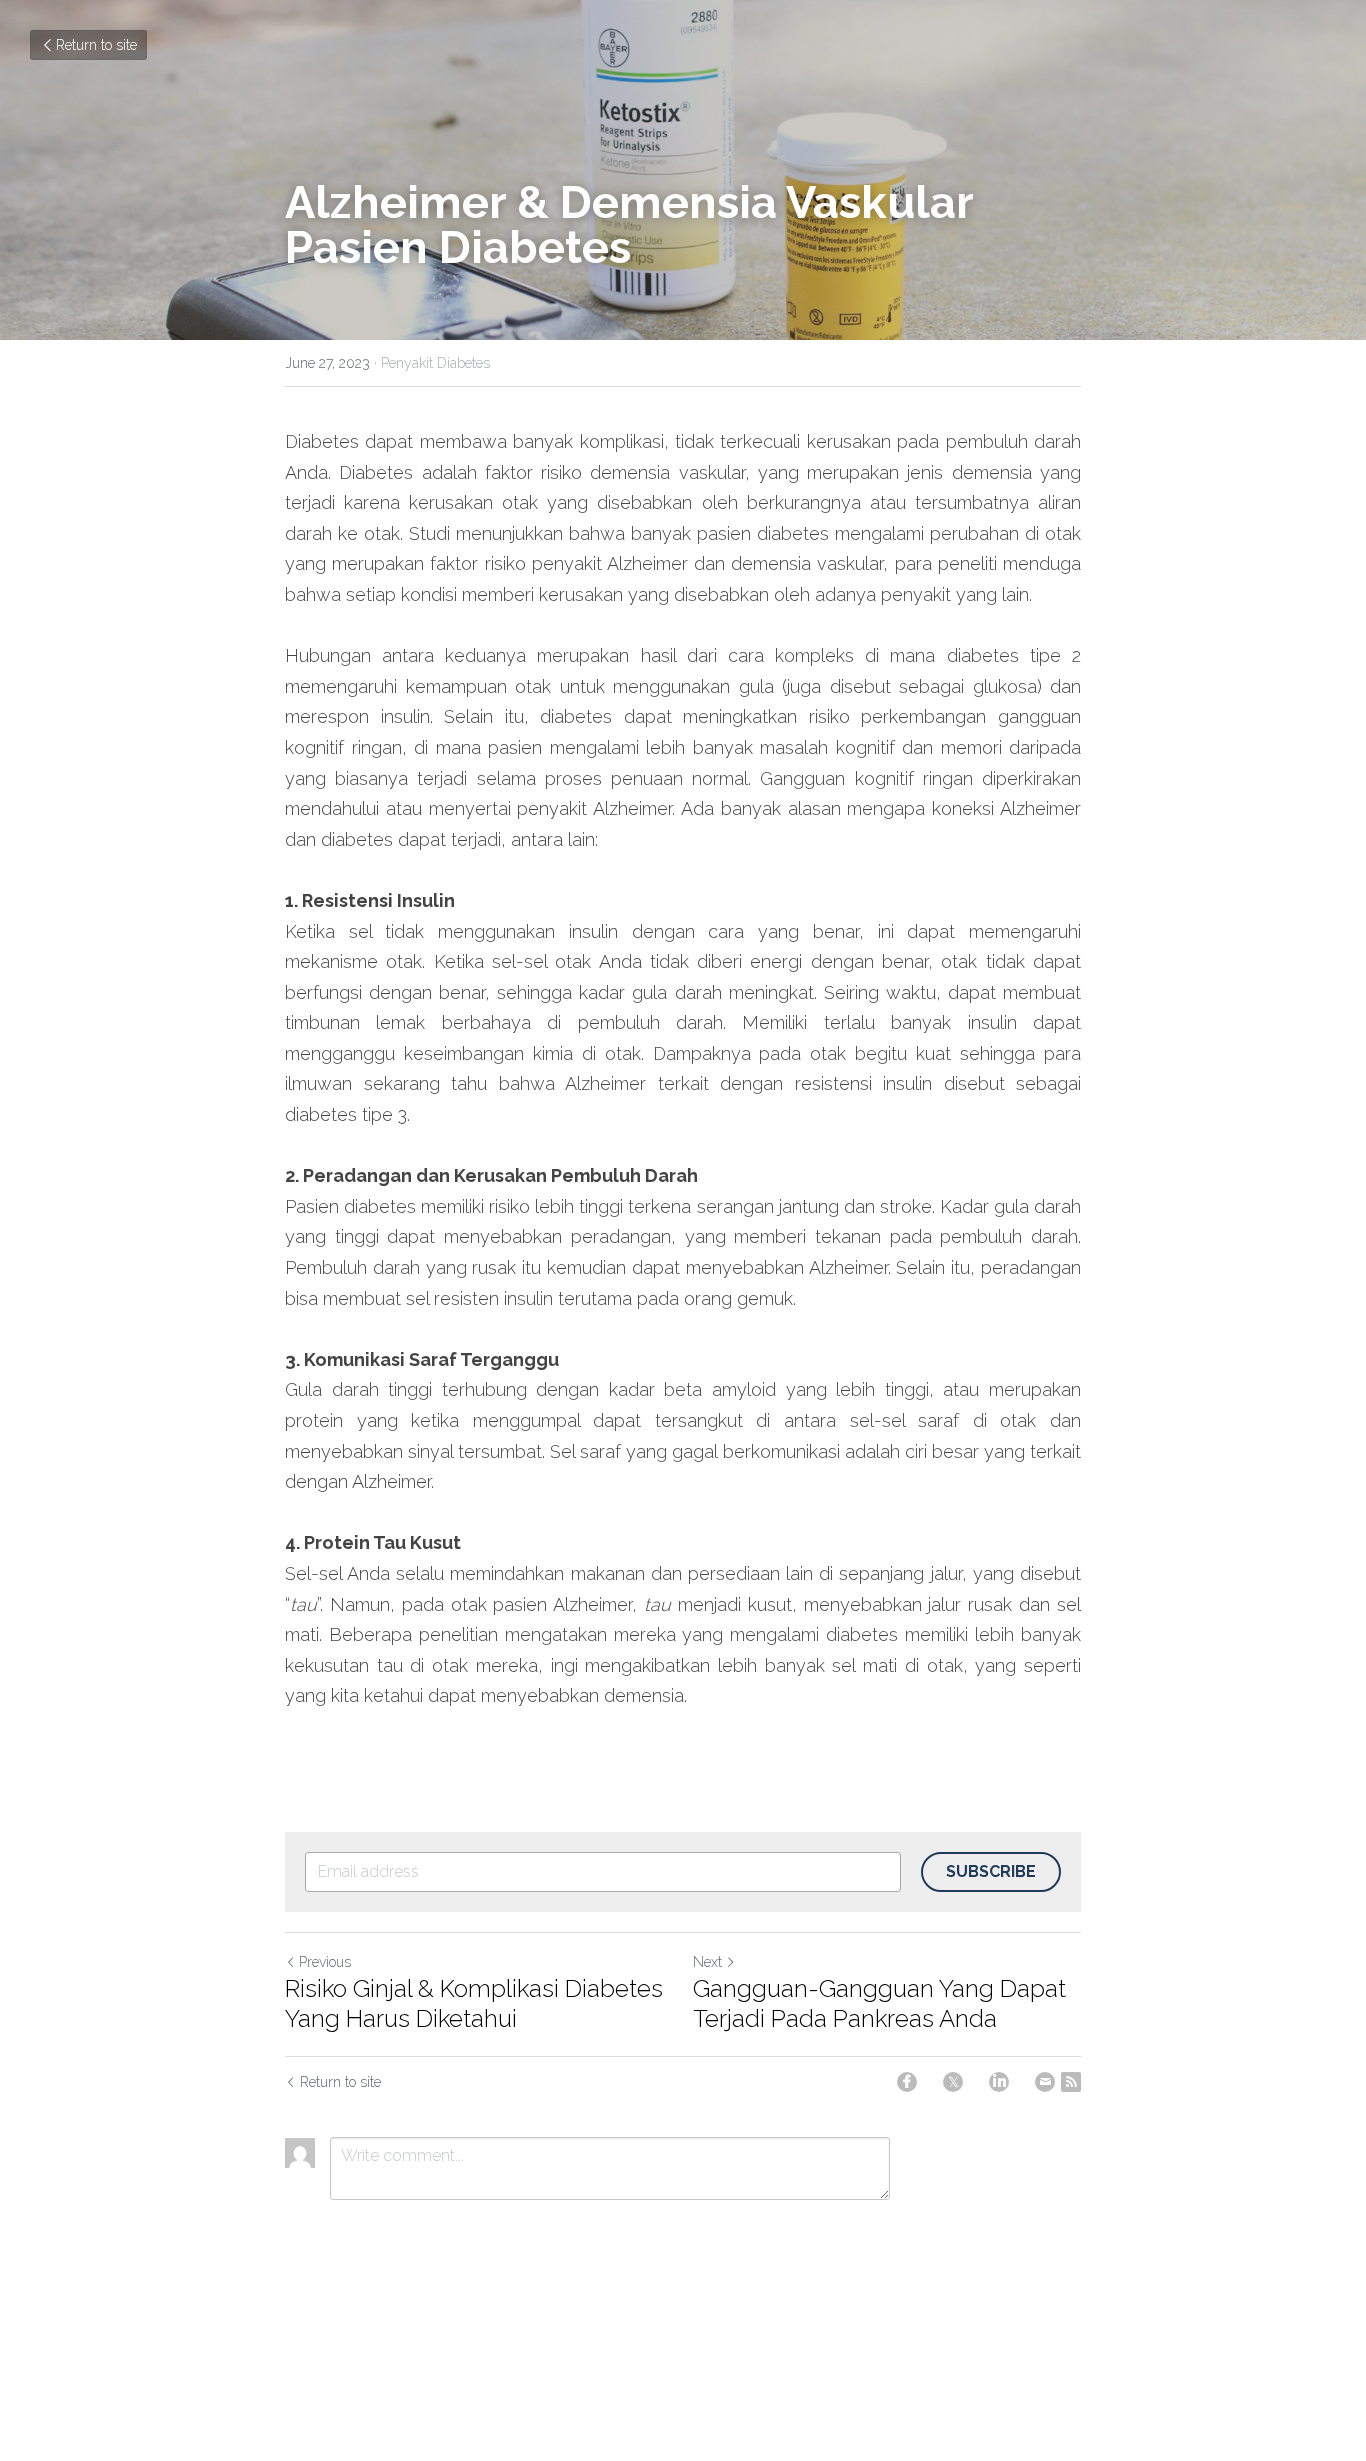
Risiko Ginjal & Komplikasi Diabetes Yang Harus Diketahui (474, 2003)
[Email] (1045, 2082)
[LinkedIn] (999, 2082)
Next (707, 1962)
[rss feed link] (1071, 2082)
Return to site (96, 45)
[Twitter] (953, 2082)
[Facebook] (907, 2082)
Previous (325, 1962)
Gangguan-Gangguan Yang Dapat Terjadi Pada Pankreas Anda (879, 2003)
